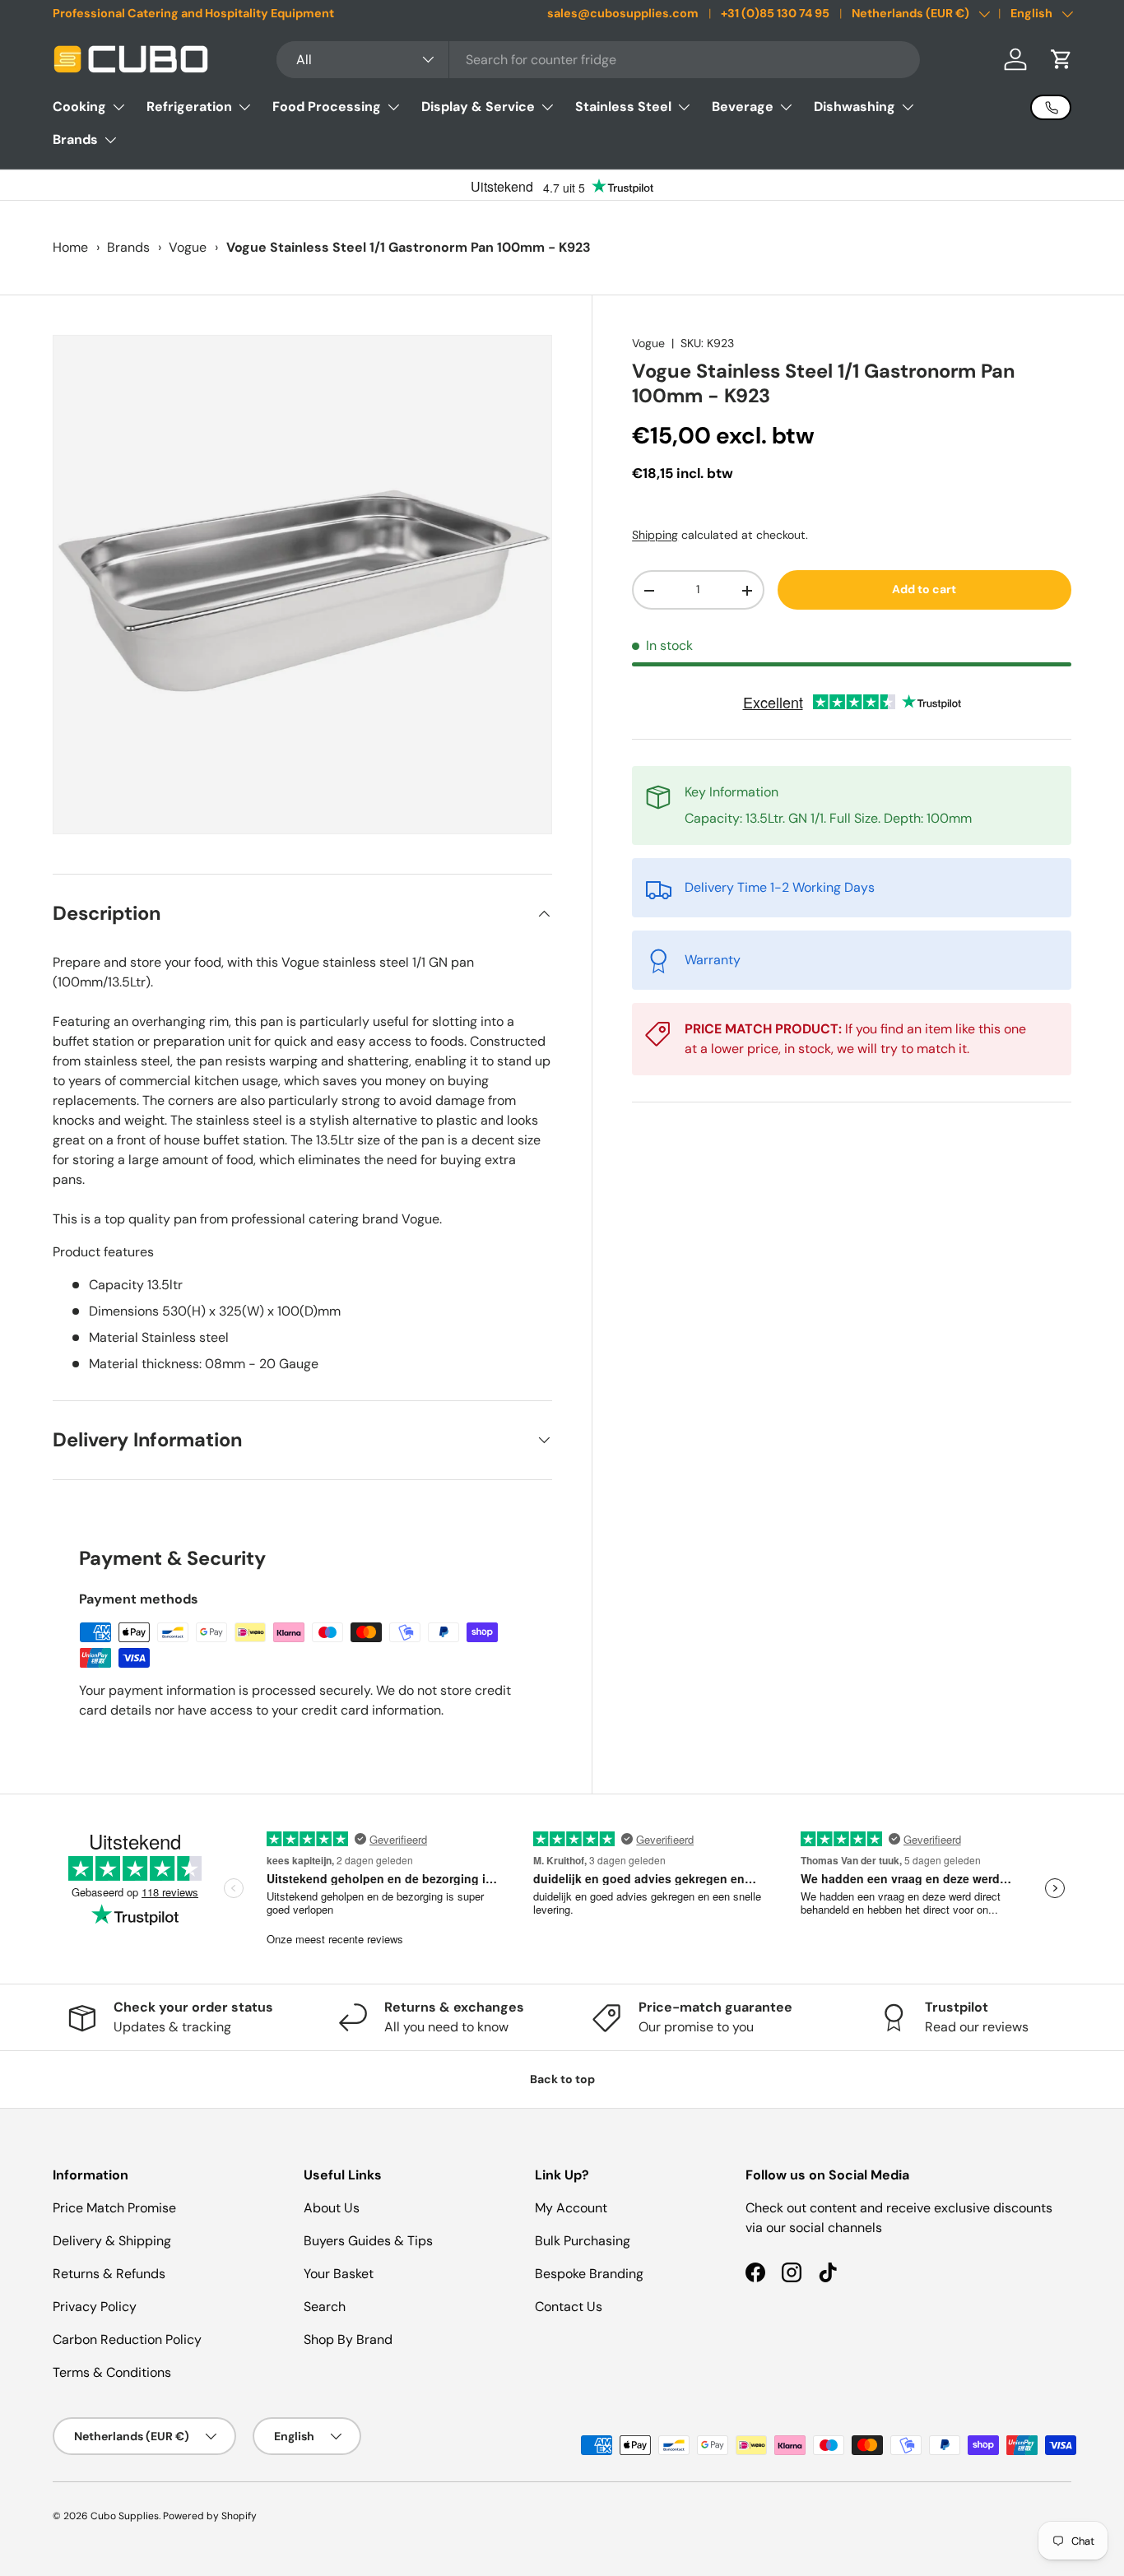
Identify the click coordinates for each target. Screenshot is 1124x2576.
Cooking (79, 107)
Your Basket (339, 2274)
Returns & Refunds (109, 2274)
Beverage (743, 107)
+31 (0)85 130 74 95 (775, 13)
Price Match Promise (114, 2208)
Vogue (188, 247)
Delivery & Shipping (112, 2241)
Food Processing (327, 107)
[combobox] (598, 60)
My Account (571, 2208)
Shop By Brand (348, 2339)
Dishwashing (855, 107)
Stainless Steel (623, 107)
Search (325, 2307)
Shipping (655, 535)
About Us (332, 2208)
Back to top (562, 2079)
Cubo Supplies (125, 2516)
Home (70, 247)
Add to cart (924, 590)
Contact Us (569, 2307)
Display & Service (478, 107)
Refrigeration (189, 107)
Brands (75, 139)
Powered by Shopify (210, 2516)
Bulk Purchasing (583, 2241)
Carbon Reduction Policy (127, 2339)
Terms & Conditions (112, 2372)
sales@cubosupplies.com (623, 13)
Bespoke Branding (589, 2274)
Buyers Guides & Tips (368, 2241)
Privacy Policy (95, 2307)
